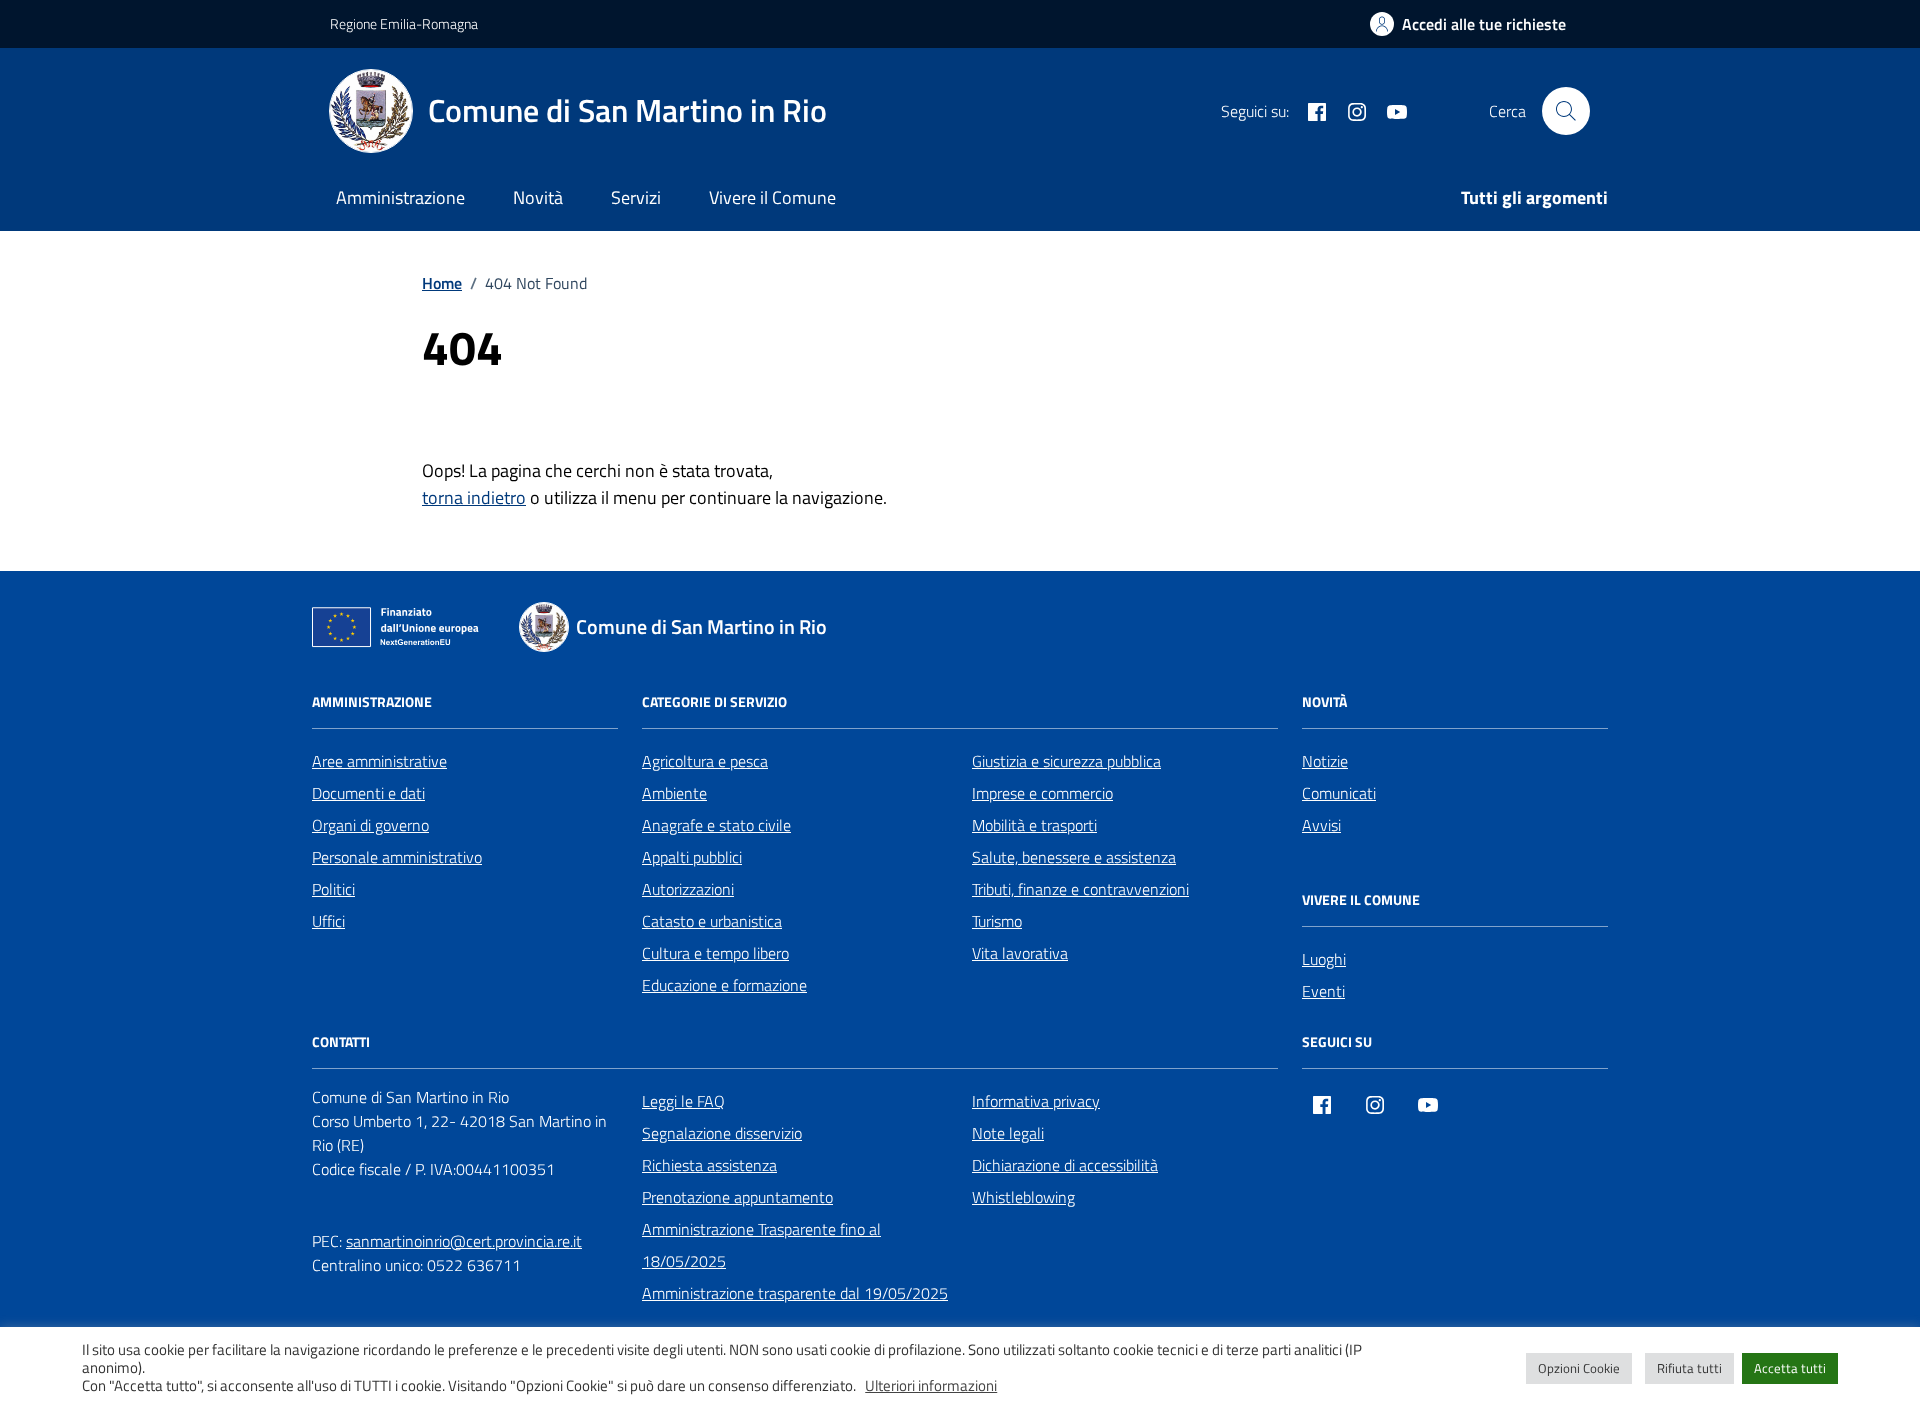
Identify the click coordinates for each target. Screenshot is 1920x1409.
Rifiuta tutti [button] (1689, 1368)
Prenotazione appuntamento (737, 1197)
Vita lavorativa (1020, 953)
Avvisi (1321, 825)
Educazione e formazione (724, 985)
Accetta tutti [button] (1790, 1368)
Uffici (328, 921)
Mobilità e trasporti (1034, 825)
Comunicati (1339, 793)
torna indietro (474, 497)
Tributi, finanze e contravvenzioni (1080, 889)
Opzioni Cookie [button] (1579, 1368)
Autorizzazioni (688, 889)
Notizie (1325, 761)
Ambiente (674, 793)
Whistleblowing (1023, 1197)
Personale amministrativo (397, 857)
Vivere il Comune (772, 197)
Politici (333, 889)
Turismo (997, 921)
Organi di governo (370, 825)
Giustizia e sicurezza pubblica (1066, 761)
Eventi (1323, 991)
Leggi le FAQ (683, 1101)
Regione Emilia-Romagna (404, 23)
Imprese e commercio (1042, 793)
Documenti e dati (368, 793)
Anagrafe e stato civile (716, 825)
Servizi (636, 197)
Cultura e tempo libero (715, 953)
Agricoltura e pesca (705, 761)
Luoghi (1324, 959)
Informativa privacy (1036, 1101)
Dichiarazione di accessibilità (1065, 1165)
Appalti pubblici (692, 857)
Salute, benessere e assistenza (1074, 857)
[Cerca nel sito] (1566, 111)
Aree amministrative (379, 761)
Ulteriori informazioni (931, 1386)
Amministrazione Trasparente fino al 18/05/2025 (761, 1245)
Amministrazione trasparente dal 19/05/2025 (795, 1293)
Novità (538, 197)
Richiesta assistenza (709, 1165)
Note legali (1008, 1133)
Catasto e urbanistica (712, 921)
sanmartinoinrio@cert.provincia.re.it (464, 1241)
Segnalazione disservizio (722, 1133)
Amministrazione (400, 197)
